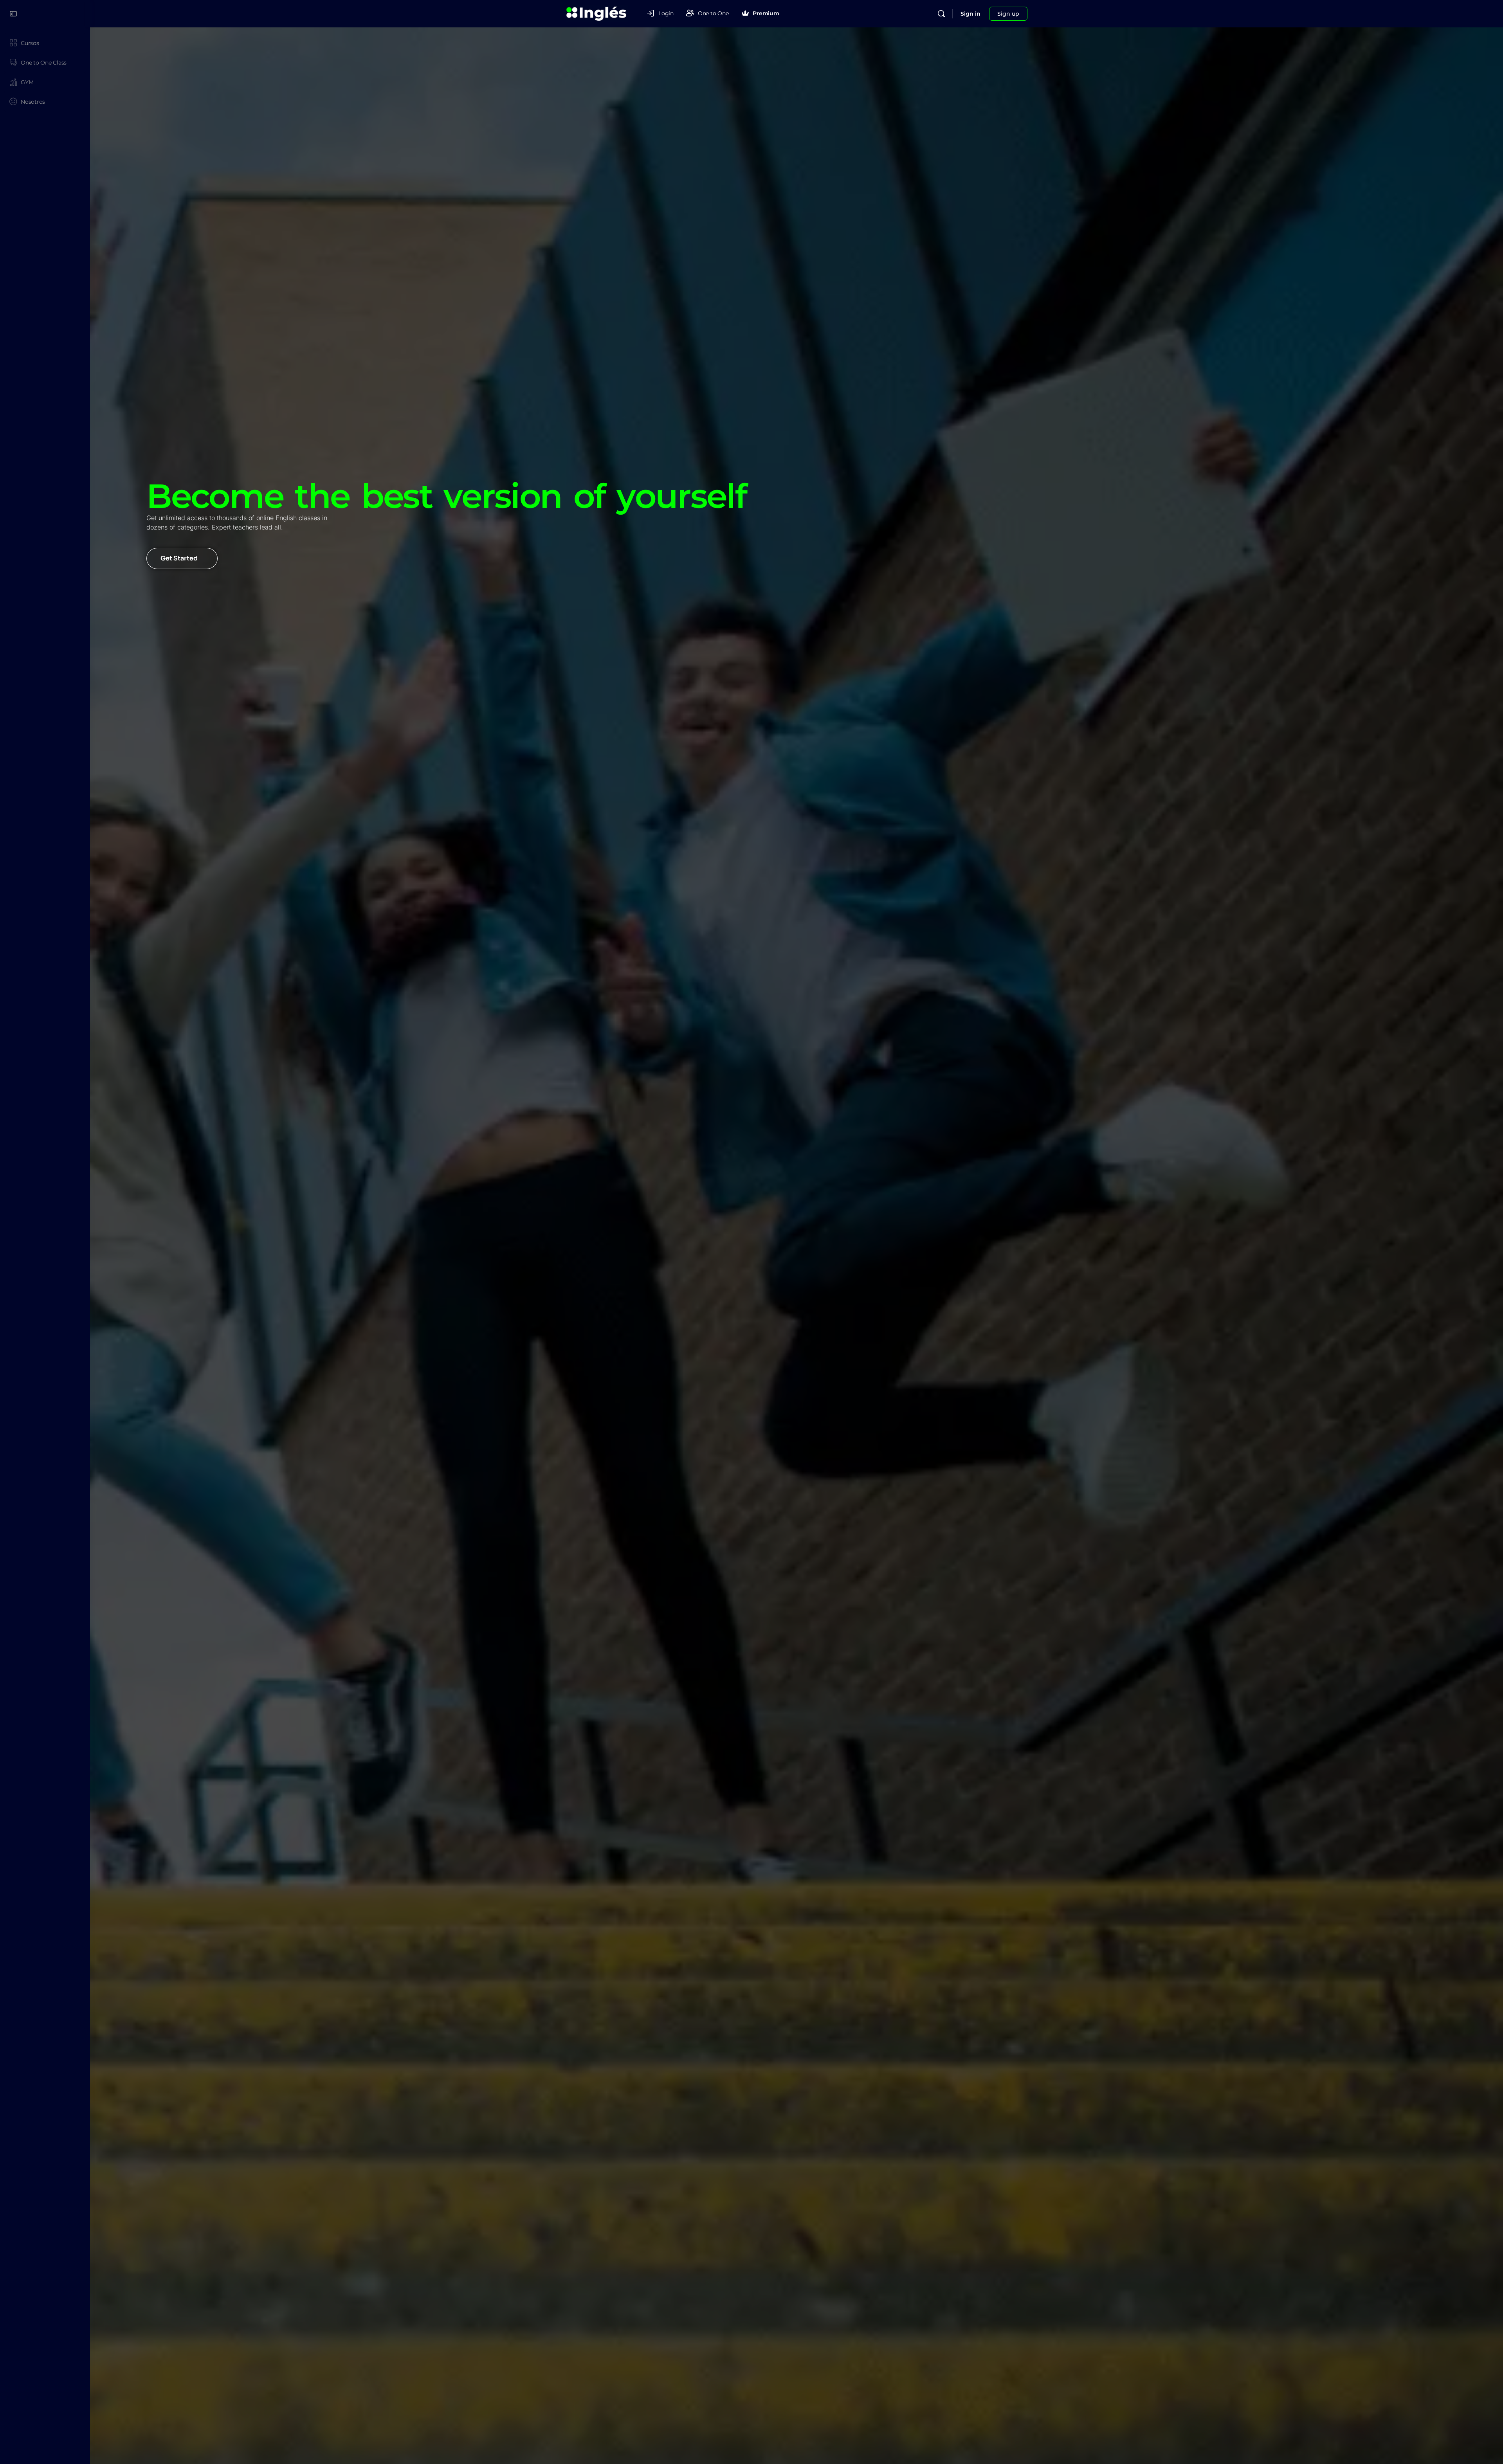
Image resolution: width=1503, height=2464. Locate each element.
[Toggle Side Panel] (13, 14)
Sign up (1008, 14)
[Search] (941, 14)
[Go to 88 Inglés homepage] (597, 13)
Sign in (970, 14)
